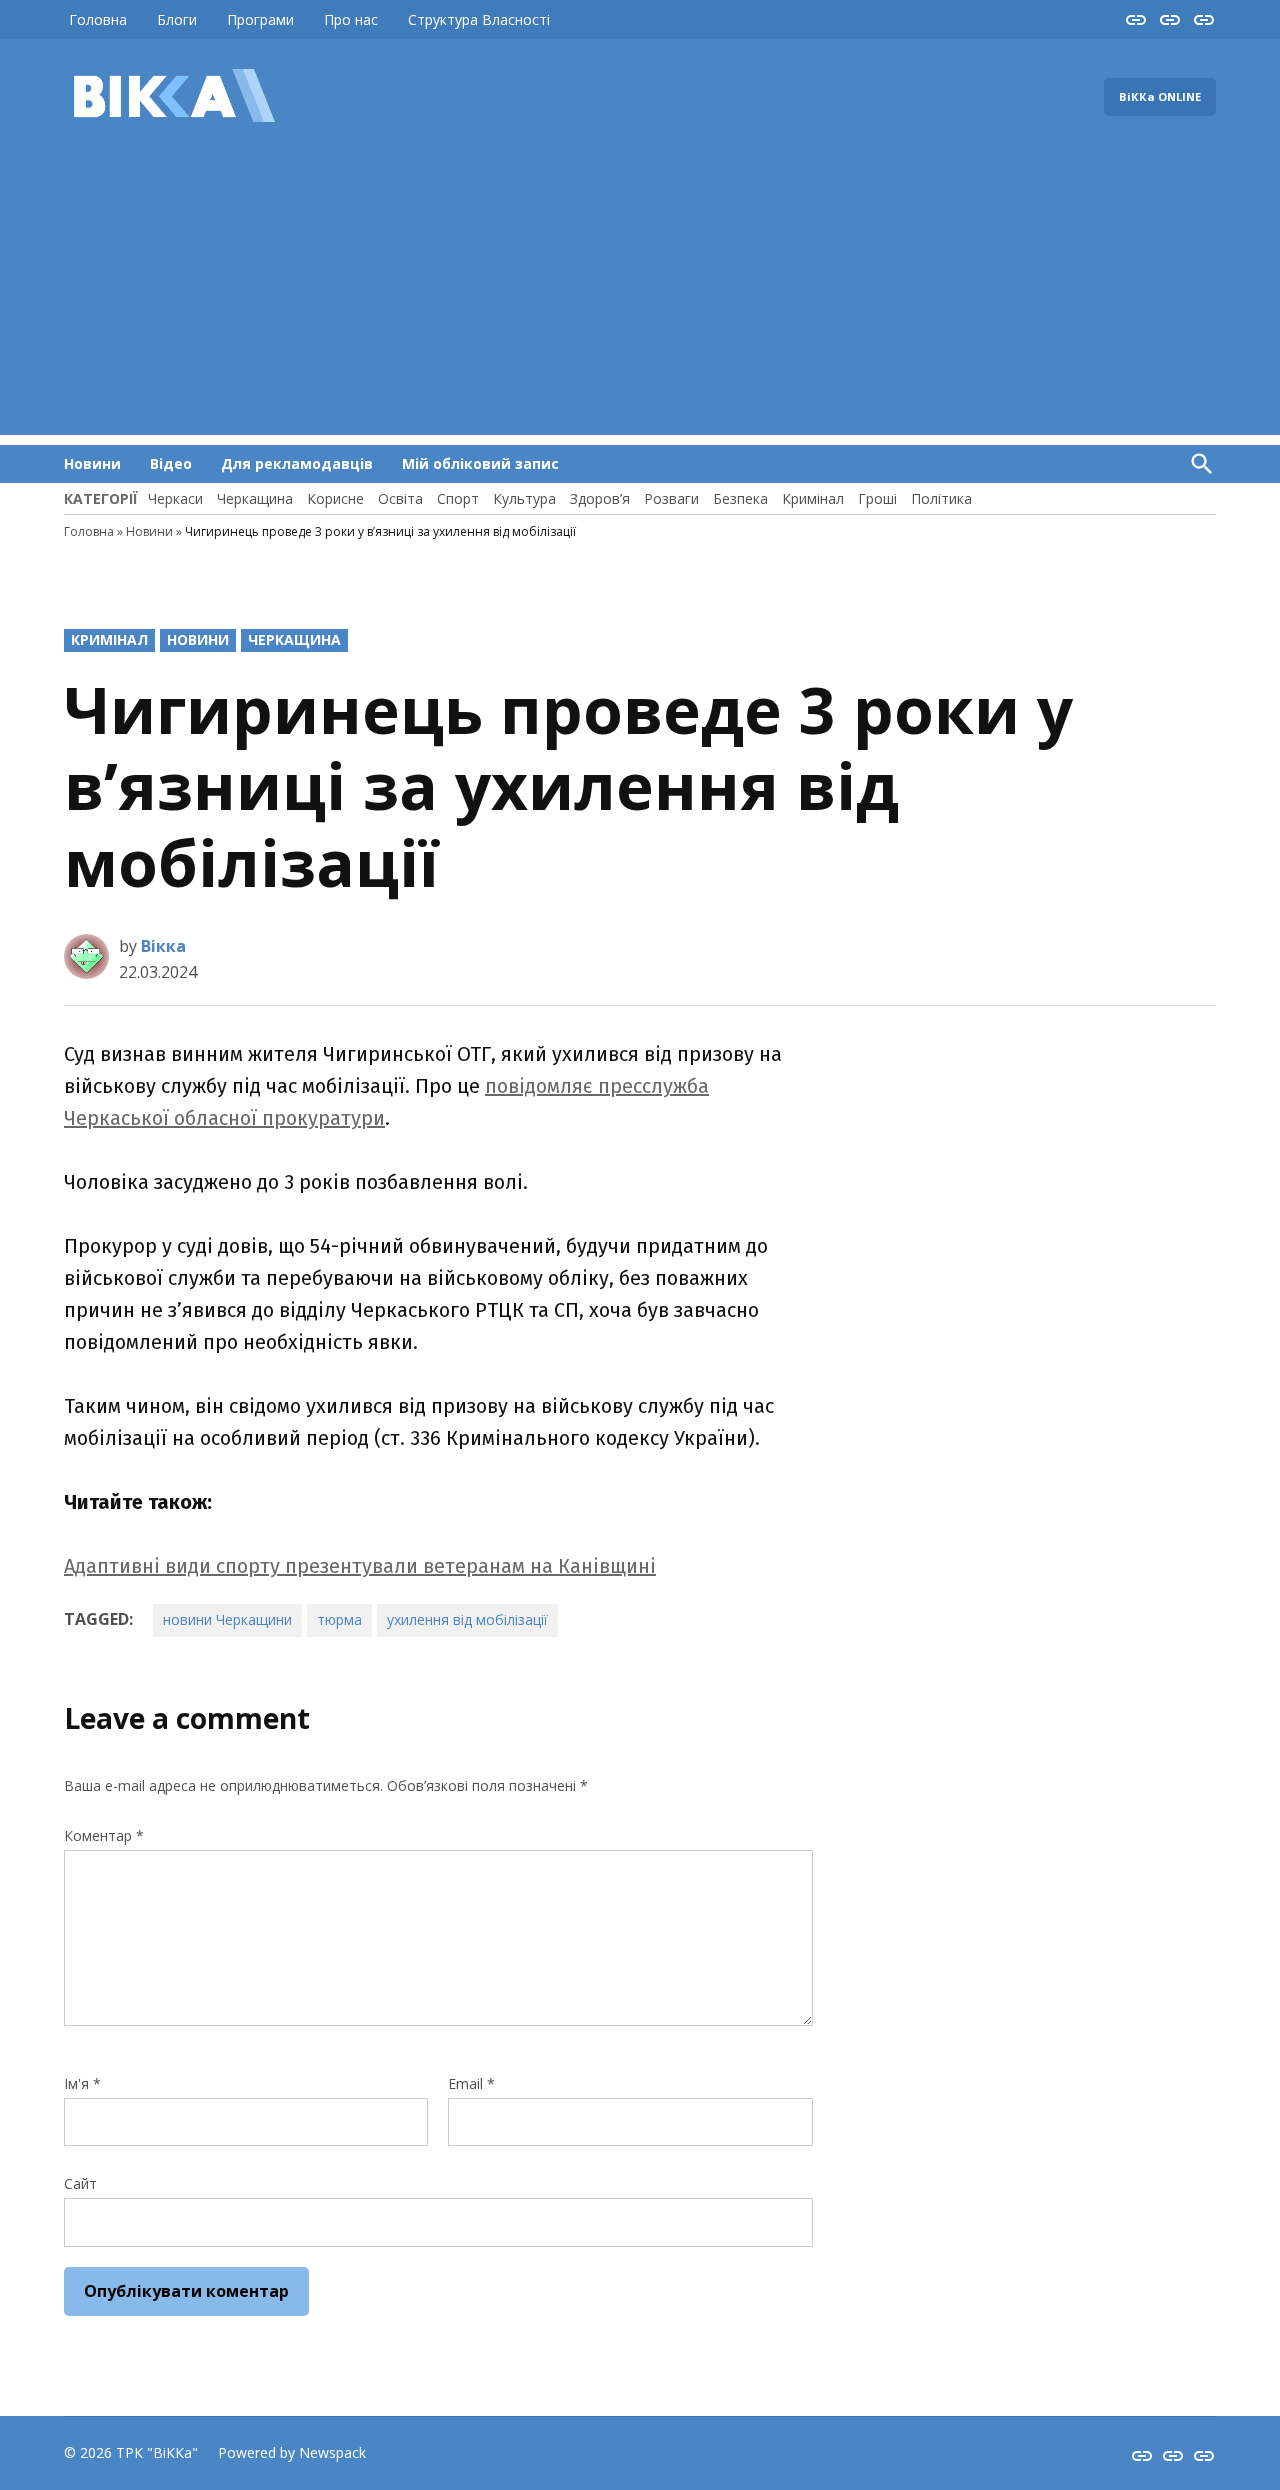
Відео (171, 463)
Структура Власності (479, 19)
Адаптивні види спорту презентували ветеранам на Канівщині (360, 1566)
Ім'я (82, 2083)
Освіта (400, 498)
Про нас (351, 19)
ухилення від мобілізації (467, 1619)
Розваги (671, 498)
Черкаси (175, 498)
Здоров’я (600, 498)
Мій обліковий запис (480, 463)
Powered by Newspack (292, 2452)
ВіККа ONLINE (1160, 96)
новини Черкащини (227, 1619)
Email (471, 2083)
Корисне (335, 498)
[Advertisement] (640, 295)
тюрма (339, 1619)
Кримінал (813, 498)
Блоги (177, 19)
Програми (260, 19)
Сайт (80, 2183)
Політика (941, 498)
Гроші (877, 498)
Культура (524, 498)
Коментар (104, 1835)
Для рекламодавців (297, 463)
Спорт (458, 498)
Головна (98, 19)
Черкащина (255, 498)
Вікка (163, 946)
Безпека (740, 498)
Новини (92, 463)
